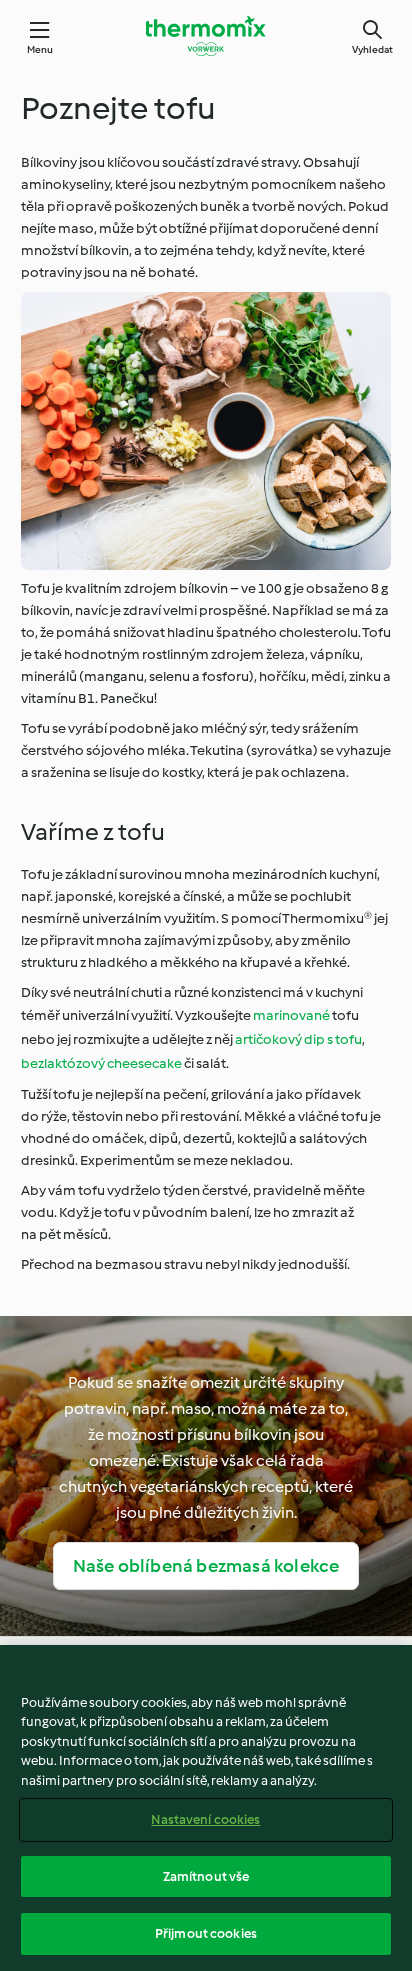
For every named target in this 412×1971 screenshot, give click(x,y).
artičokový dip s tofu (298, 1039)
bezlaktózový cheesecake (101, 1063)
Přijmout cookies (206, 1933)
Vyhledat (372, 49)
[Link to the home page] (206, 36)
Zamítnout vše (206, 1876)
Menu (40, 49)
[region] (206, 1808)
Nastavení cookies (205, 1819)
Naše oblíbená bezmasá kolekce (206, 1566)
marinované (291, 1015)
